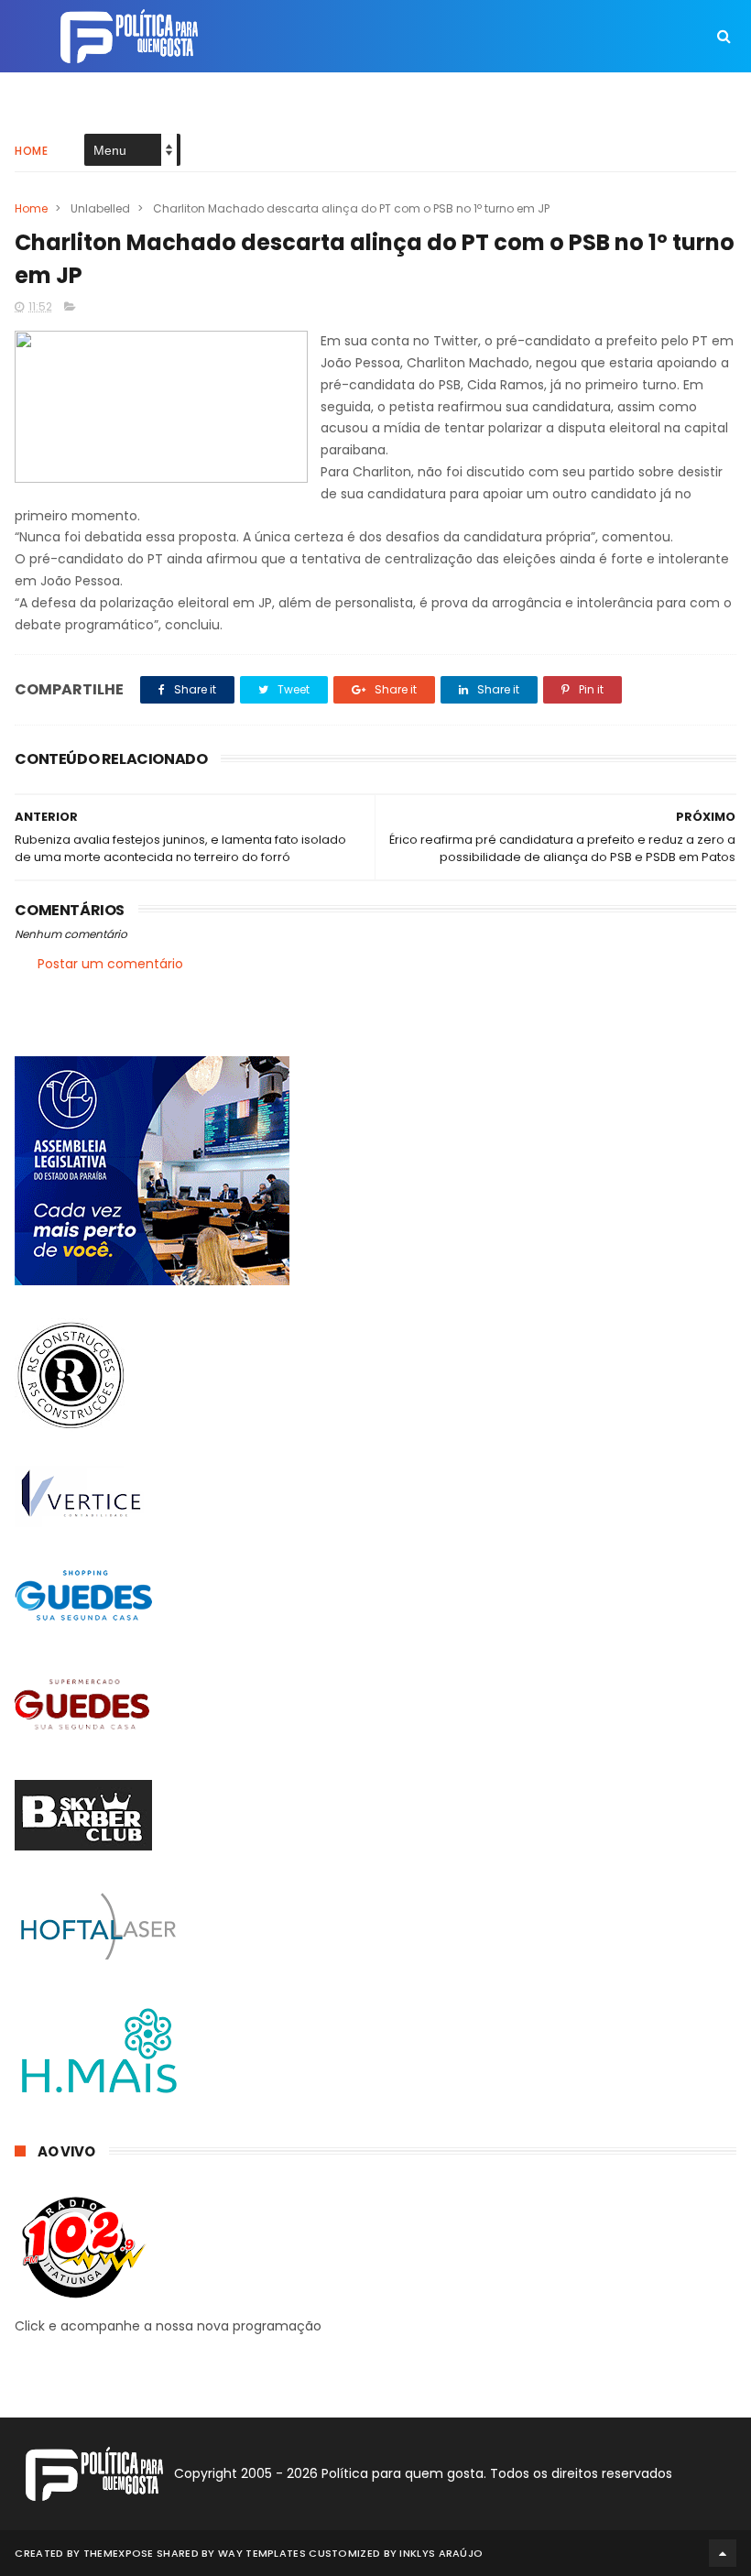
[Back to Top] (723, 2553)
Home (31, 151)
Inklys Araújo (441, 2553)
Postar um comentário (110, 964)
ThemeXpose (119, 2553)
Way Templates (262, 2553)
